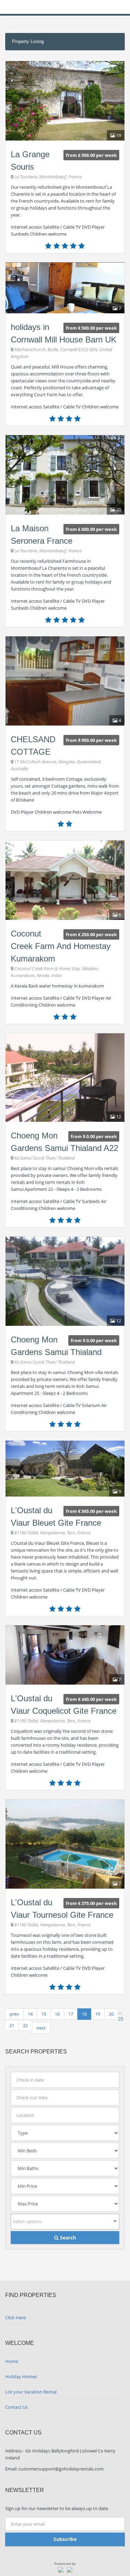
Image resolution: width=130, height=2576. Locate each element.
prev (14, 2014)
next (41, 2028)
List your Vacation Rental (31, 2392)
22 (25, 2025)
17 (71, 2014)
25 (121, 2019)
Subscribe (65, 2539)
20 (111, 2014)
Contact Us (16, 2407)
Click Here (15, 2317)
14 (30, 2014)
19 (98, 2014)
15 (44, 2014)
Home (12, 2361)
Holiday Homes (21, 2376)
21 (12, 2025)
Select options (27, 2221)
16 (57, 2014)
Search (67, 2238)
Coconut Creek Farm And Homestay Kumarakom (61, 946)
